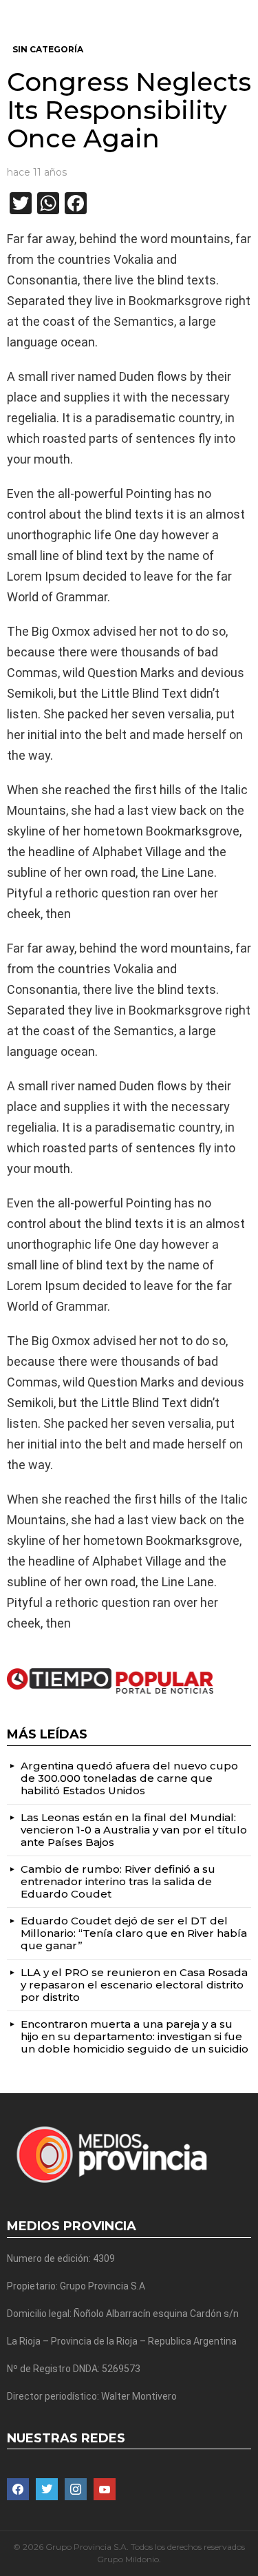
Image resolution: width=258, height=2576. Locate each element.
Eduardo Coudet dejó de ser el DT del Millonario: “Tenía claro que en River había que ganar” (134, 1933)
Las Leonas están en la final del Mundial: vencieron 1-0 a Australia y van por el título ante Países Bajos (134, 1830)
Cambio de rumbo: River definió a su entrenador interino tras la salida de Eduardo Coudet (118, 1881)
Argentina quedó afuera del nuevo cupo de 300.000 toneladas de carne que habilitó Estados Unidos (129, 1778)
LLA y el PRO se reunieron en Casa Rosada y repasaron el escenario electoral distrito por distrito (134, 1985)
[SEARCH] (246, 11)
